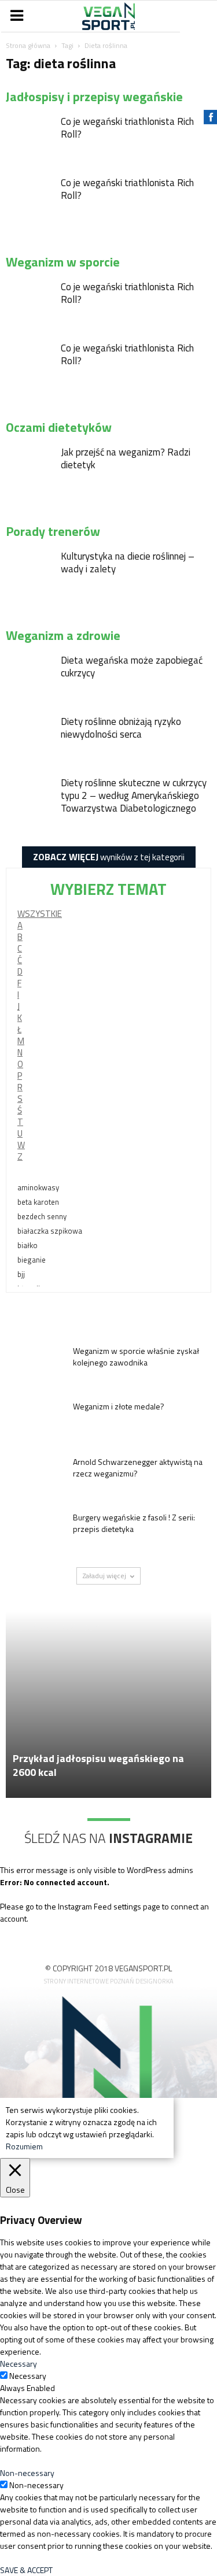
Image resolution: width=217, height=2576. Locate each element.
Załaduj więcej (104, 1576)
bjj (21, 1274)
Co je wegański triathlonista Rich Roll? (127, 128)
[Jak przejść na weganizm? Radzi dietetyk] (29, 469)
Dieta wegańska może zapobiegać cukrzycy (132, 667)
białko (27, 1245)
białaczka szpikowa (50, 1231)
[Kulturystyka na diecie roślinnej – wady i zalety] (29, 573)
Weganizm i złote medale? (119, 1406)
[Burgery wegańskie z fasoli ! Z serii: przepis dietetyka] (35, 1532)
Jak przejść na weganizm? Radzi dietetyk (126, 458)
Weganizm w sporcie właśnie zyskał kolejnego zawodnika (136, 1357)
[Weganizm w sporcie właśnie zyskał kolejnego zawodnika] (35, 1365)
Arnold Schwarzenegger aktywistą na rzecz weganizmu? (138, 1467)
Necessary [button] (19, 2364)
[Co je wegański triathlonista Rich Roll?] (29, 138)
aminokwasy (38, 1187)
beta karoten (38, 1202)
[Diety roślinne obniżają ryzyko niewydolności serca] (29, 738)
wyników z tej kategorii (109, 857)
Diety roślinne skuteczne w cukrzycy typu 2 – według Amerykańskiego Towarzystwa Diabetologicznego (134, 795)
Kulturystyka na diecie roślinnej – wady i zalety (128, 562)
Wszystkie (40, 914)
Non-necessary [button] (27, 2473)
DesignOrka (155, 1981)
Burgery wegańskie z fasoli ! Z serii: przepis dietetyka (134, 1523)
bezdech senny (42, 1216)
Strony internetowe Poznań (89, 1981)
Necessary (28, 2376)
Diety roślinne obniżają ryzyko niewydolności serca (121, 728)
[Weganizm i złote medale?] (35, 1421)
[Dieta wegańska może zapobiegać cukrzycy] (29, 677)
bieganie (32, 1260)
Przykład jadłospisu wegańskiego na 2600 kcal (98, 1765)
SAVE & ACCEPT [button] (26, 2570)
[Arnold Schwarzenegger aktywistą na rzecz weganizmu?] (35, 1476)
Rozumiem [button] (24, 2146)
